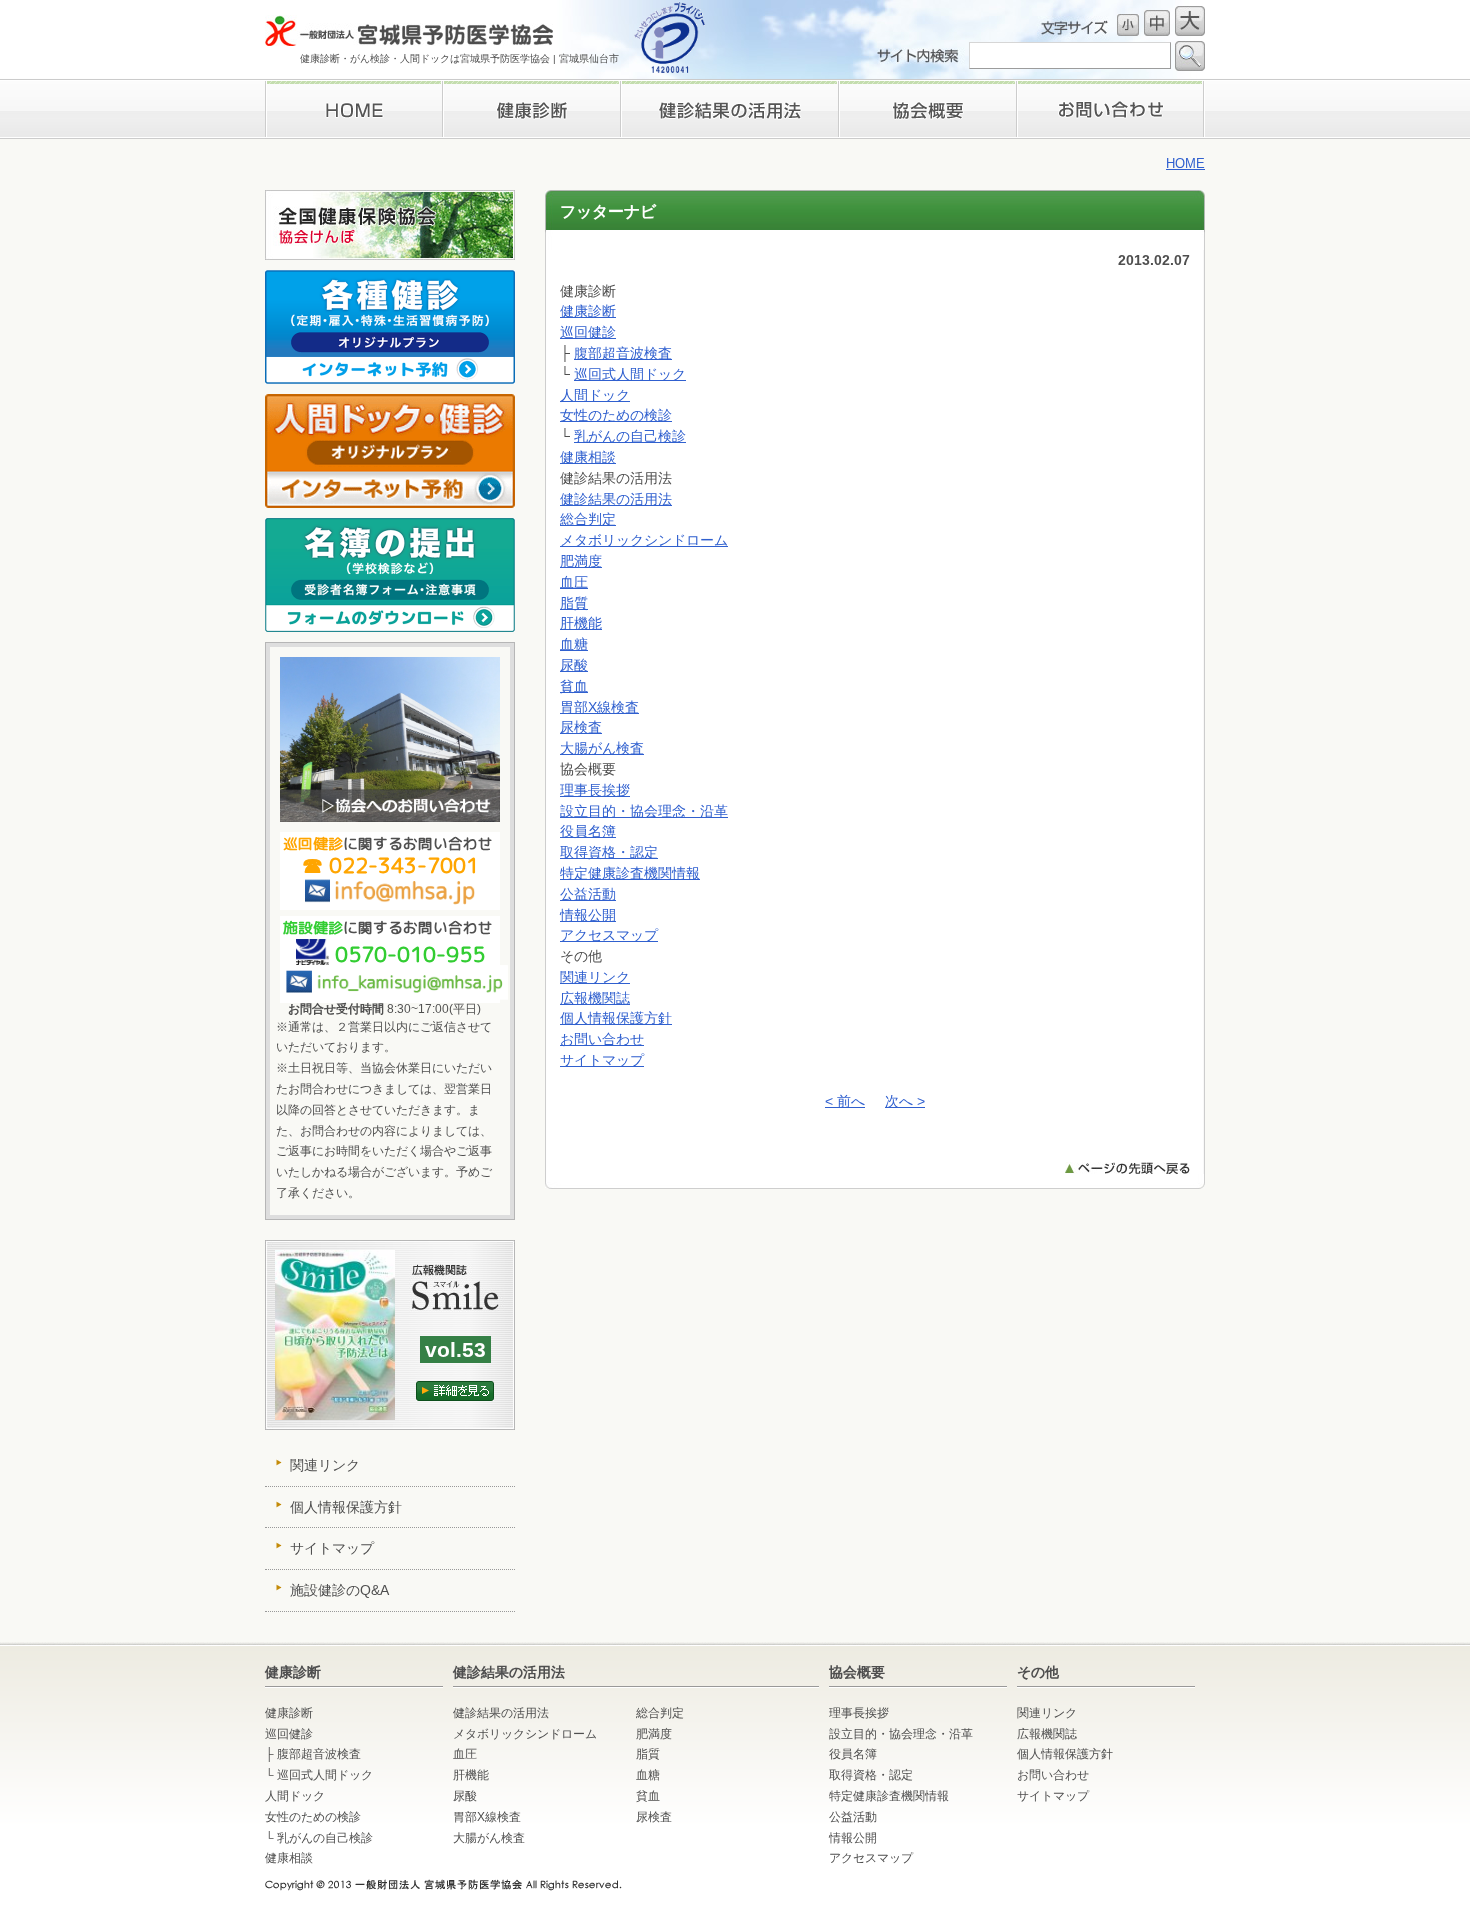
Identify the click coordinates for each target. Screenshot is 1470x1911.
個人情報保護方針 (616, 1018)
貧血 (574, 686)
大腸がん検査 (602, 748)
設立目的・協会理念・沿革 (644, 811)
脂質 (574, 603)
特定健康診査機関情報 (630, 873)
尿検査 (581, 727)
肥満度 (581, 561)
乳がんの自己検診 (630, 436)
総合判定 (588, 519)
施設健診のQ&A (339, 1590)
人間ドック (595, 395)
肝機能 (581, 623)
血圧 (574, 582)
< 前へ (845, 1101)
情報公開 (588, 915)
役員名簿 (588, 831)
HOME (353, 109)
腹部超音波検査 (623, 353)
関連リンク (595, 977)
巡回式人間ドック (630, 374)
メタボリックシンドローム (644, 540)
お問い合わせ (1111, 109)
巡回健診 (588, 332)
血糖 (574, 644)
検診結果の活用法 (729, 109)
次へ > (905, 1101)
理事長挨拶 (927, 109)
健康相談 (588, 457)
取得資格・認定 (609, 852)
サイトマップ (602, 1060)
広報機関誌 (595, 998)
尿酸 (574, 665)
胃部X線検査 (599, 707)
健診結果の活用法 (616, 499)
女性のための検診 (616, 415)
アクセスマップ (609, 935)
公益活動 (588, 894)
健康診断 (531, 109)
